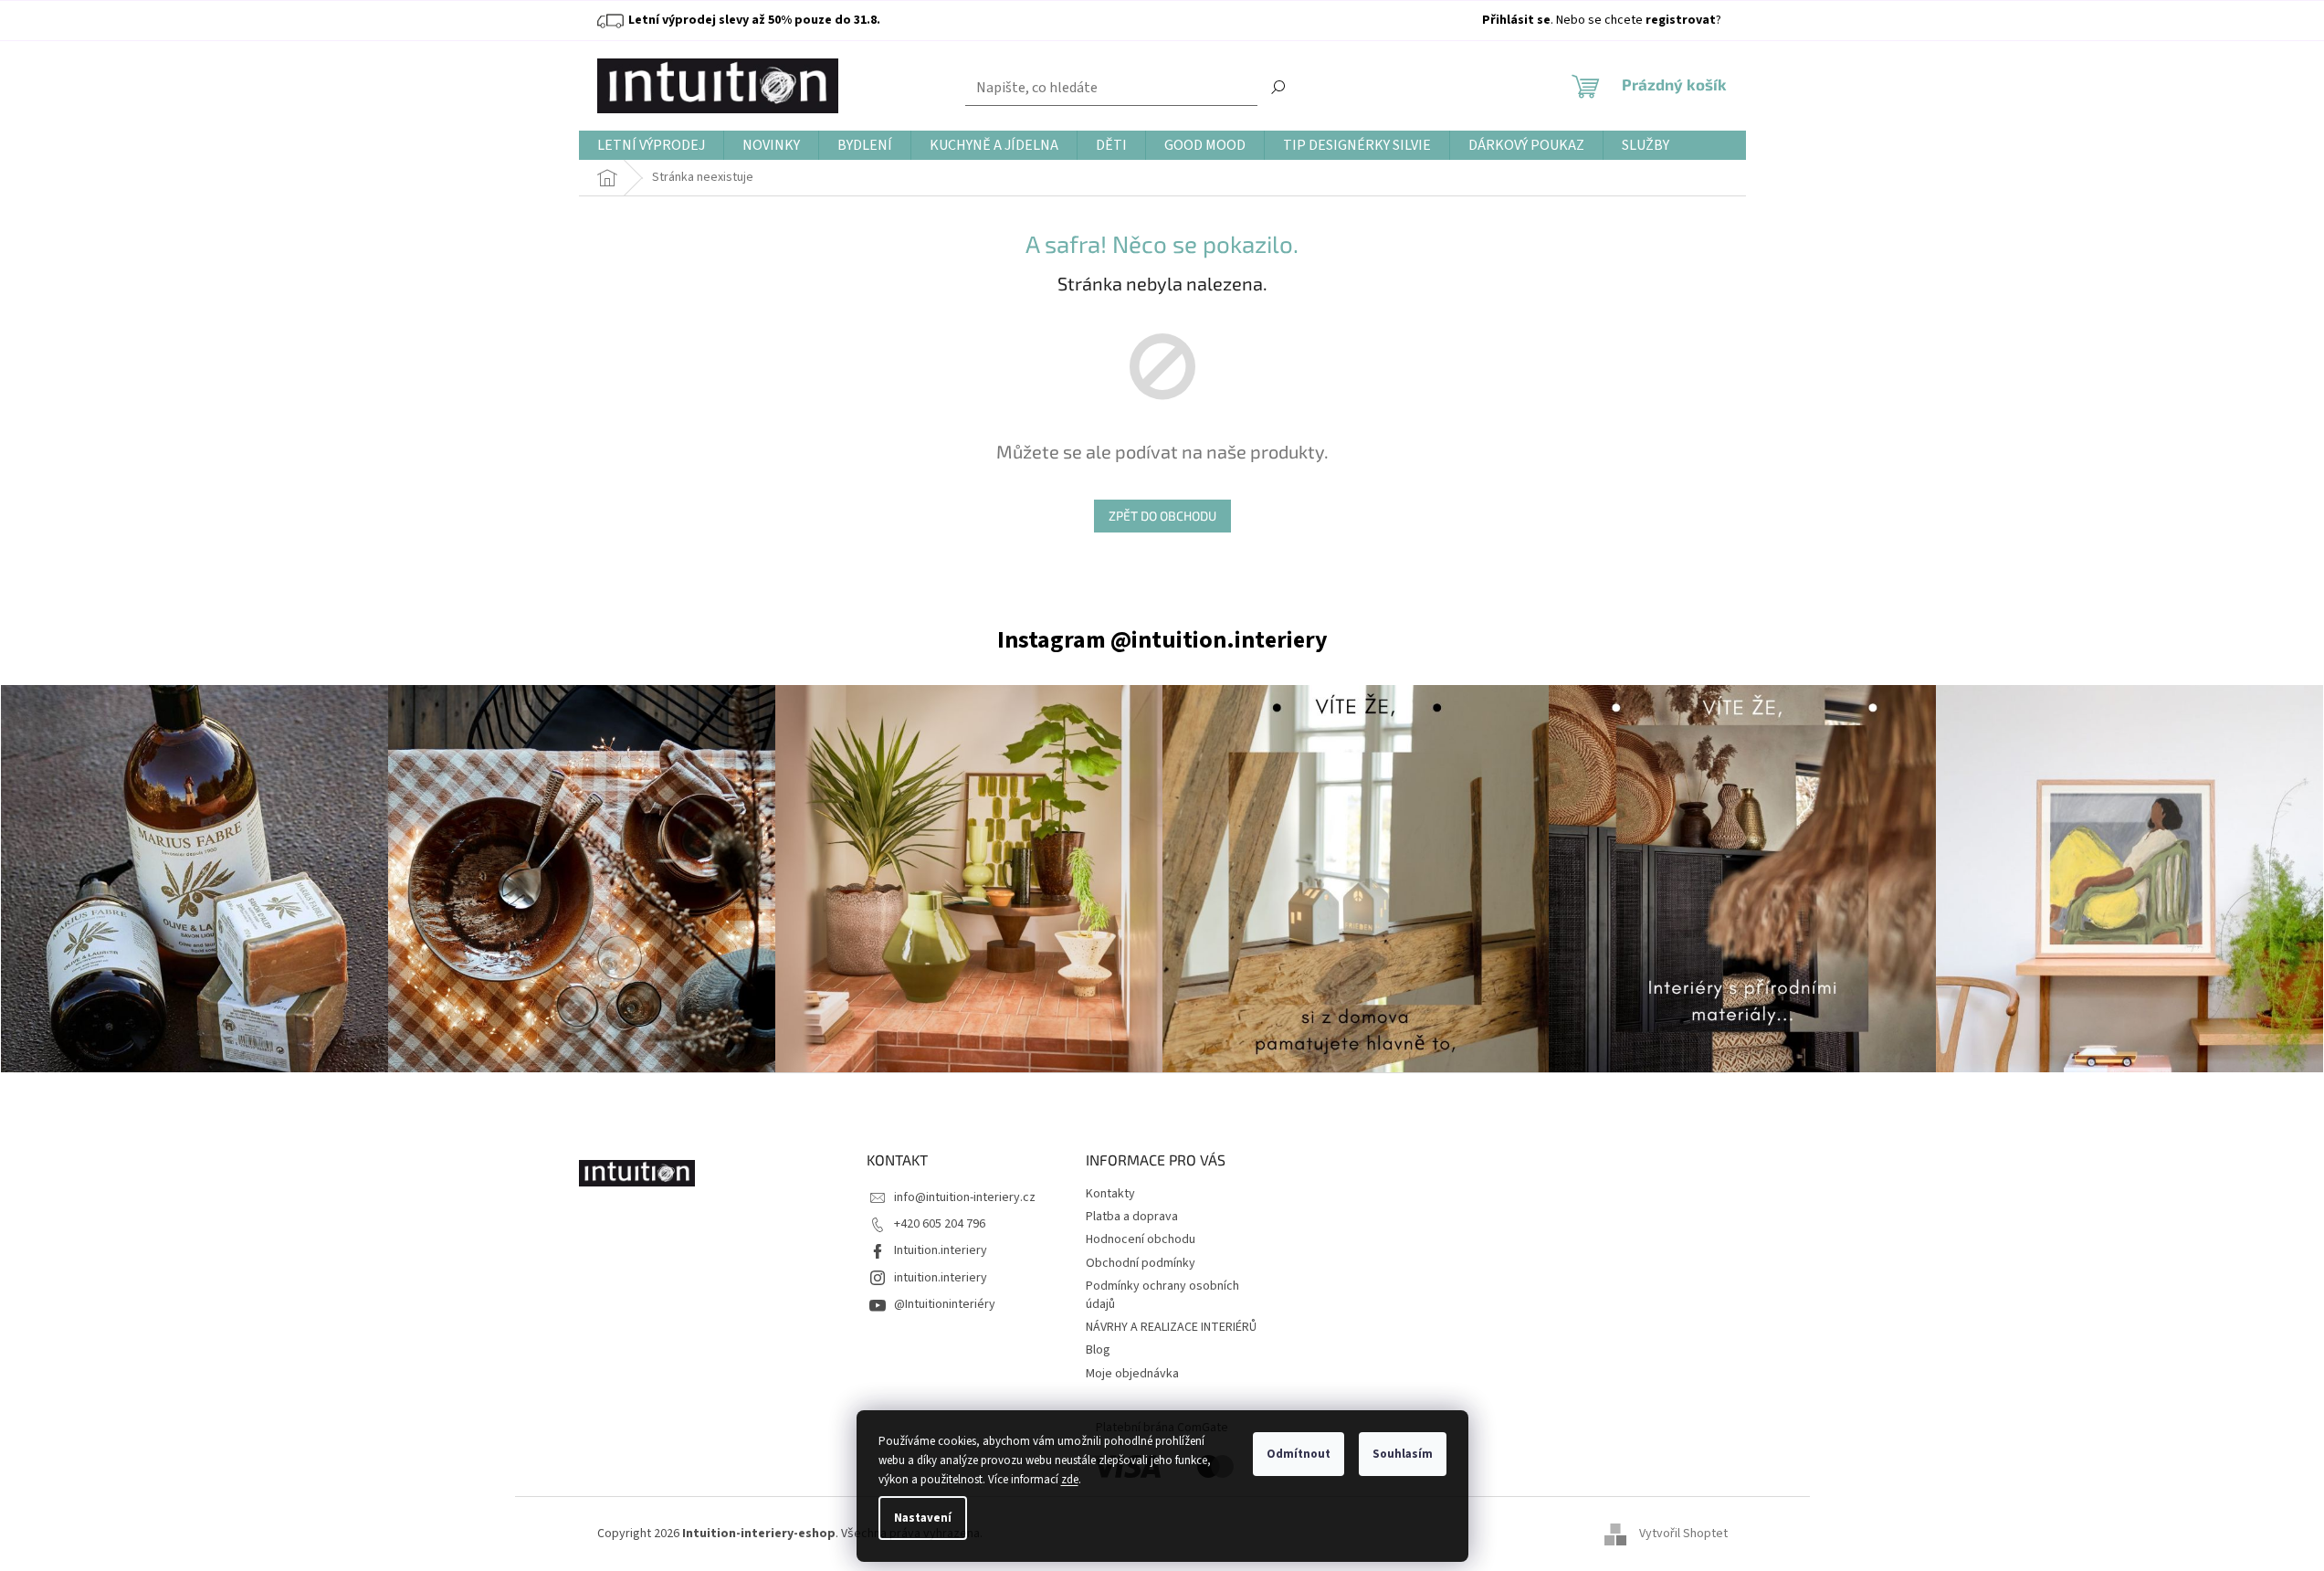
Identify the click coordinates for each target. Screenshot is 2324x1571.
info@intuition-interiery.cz (965, 1197)
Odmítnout (1299, 1454)
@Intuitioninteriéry (945, 1304)
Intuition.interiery (941, 1250)
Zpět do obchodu (1162, 516)
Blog (1098, 1350)
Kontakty (1110, 1194)
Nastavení (923, 1518)
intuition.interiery (941, 1278)
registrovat (1681, 20)
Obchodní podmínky (1141, 1263)
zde (1070, 1480)
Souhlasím (1403, 1454)
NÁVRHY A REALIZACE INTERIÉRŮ (1171, 1327)
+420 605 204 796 (940, 1224)
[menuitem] (651, 146)
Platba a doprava (1132, 1217)
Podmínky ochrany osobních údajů (1162, 1295)
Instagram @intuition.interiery (1162, 640)
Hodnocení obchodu (1141, 1239)
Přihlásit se (1516, 20)
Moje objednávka (1132, 1374)
